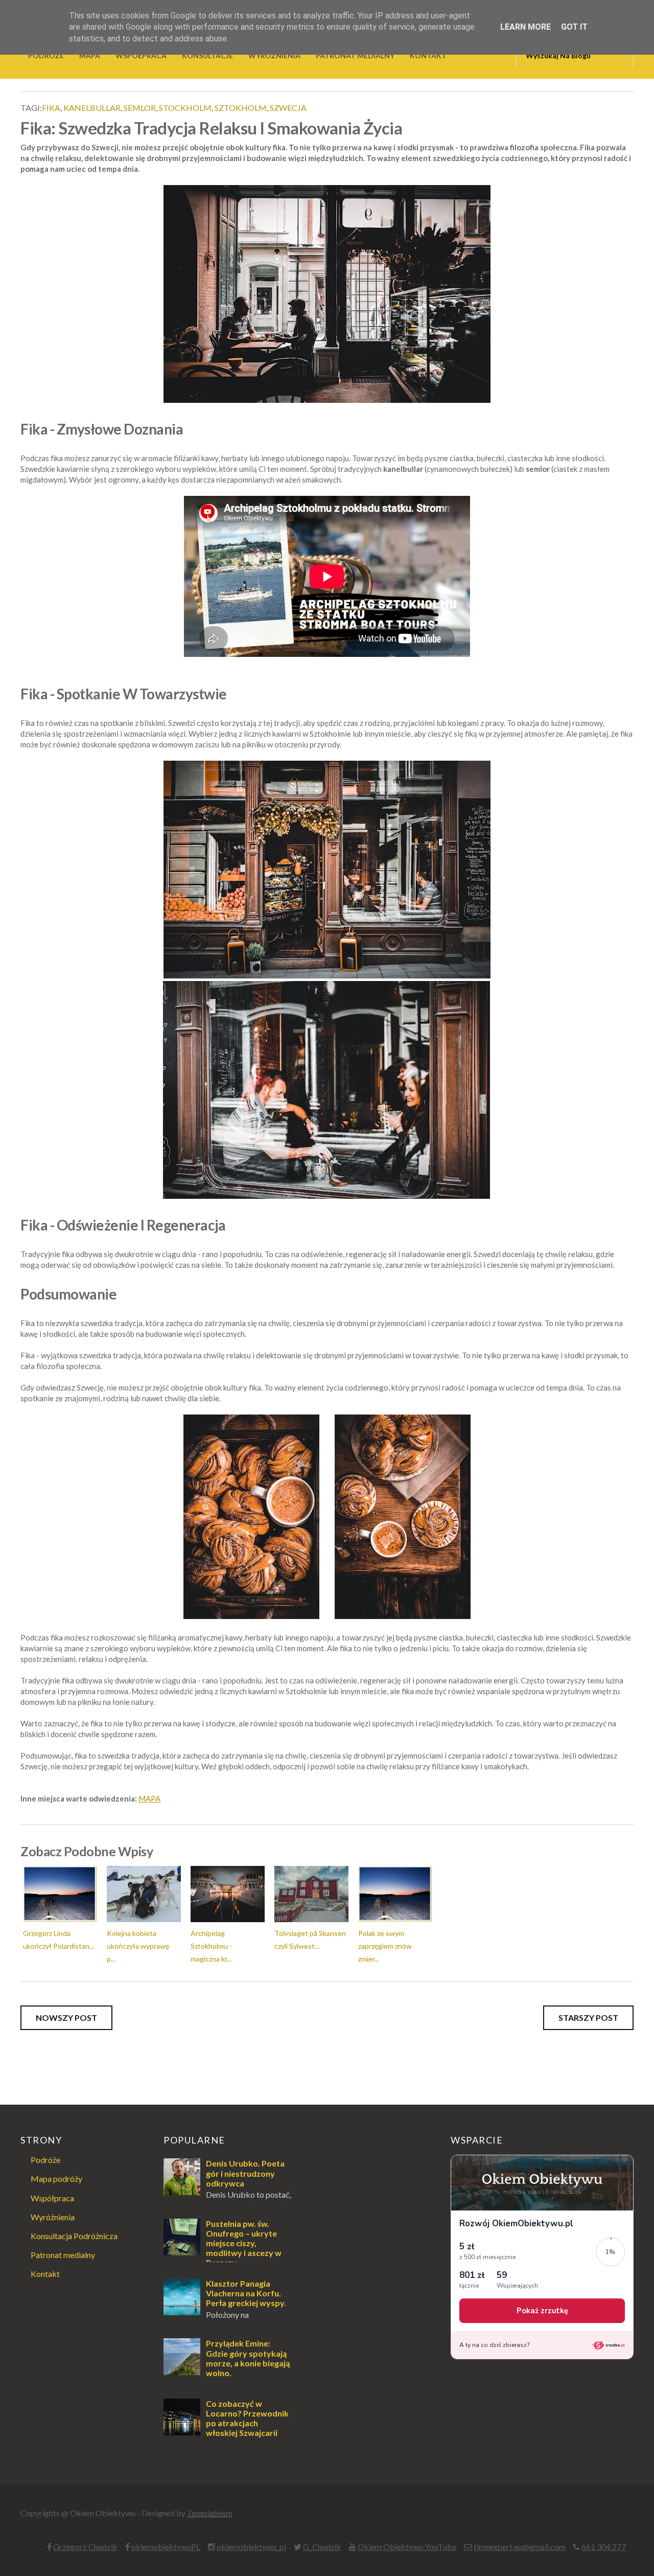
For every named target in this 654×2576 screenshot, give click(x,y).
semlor (140, 108)
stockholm (185, 108)
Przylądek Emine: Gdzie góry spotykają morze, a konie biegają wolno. (248, 2358)
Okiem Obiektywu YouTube (407, 2547)
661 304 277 (604, 2547)
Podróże (45, 2160)
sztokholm (241, 108)
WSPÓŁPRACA (141, 55)
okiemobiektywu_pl (251, 2547)
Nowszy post (66, 2018)
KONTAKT (428, 55)
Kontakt (45, 2274)
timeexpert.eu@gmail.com (520, 2547)
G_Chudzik (322, 2547)
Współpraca (52, 2198)
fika (51, 108)
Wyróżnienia (53, 2217)
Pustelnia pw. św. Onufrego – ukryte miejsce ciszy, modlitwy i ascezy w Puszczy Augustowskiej (223, 2248)
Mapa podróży (56, 2179)
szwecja (288, 108)
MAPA (90, 55)
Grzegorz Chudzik (85, 2547)
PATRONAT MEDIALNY (355, 55)
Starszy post (588, 2018)
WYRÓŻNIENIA (274, 55)
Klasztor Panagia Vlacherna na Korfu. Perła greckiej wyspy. (246, 2293)
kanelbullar (92, 108)
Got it (574, 27)
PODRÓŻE (46, 55)
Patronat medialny (63, 2255)
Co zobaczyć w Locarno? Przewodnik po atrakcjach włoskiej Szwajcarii (247, 2418)
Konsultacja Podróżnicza (74, 2236)
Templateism (210, 2513)
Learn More (525, 27)
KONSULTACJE (207, 55)
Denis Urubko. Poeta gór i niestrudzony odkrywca (245, 2173)
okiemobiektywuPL (166, 2547)
